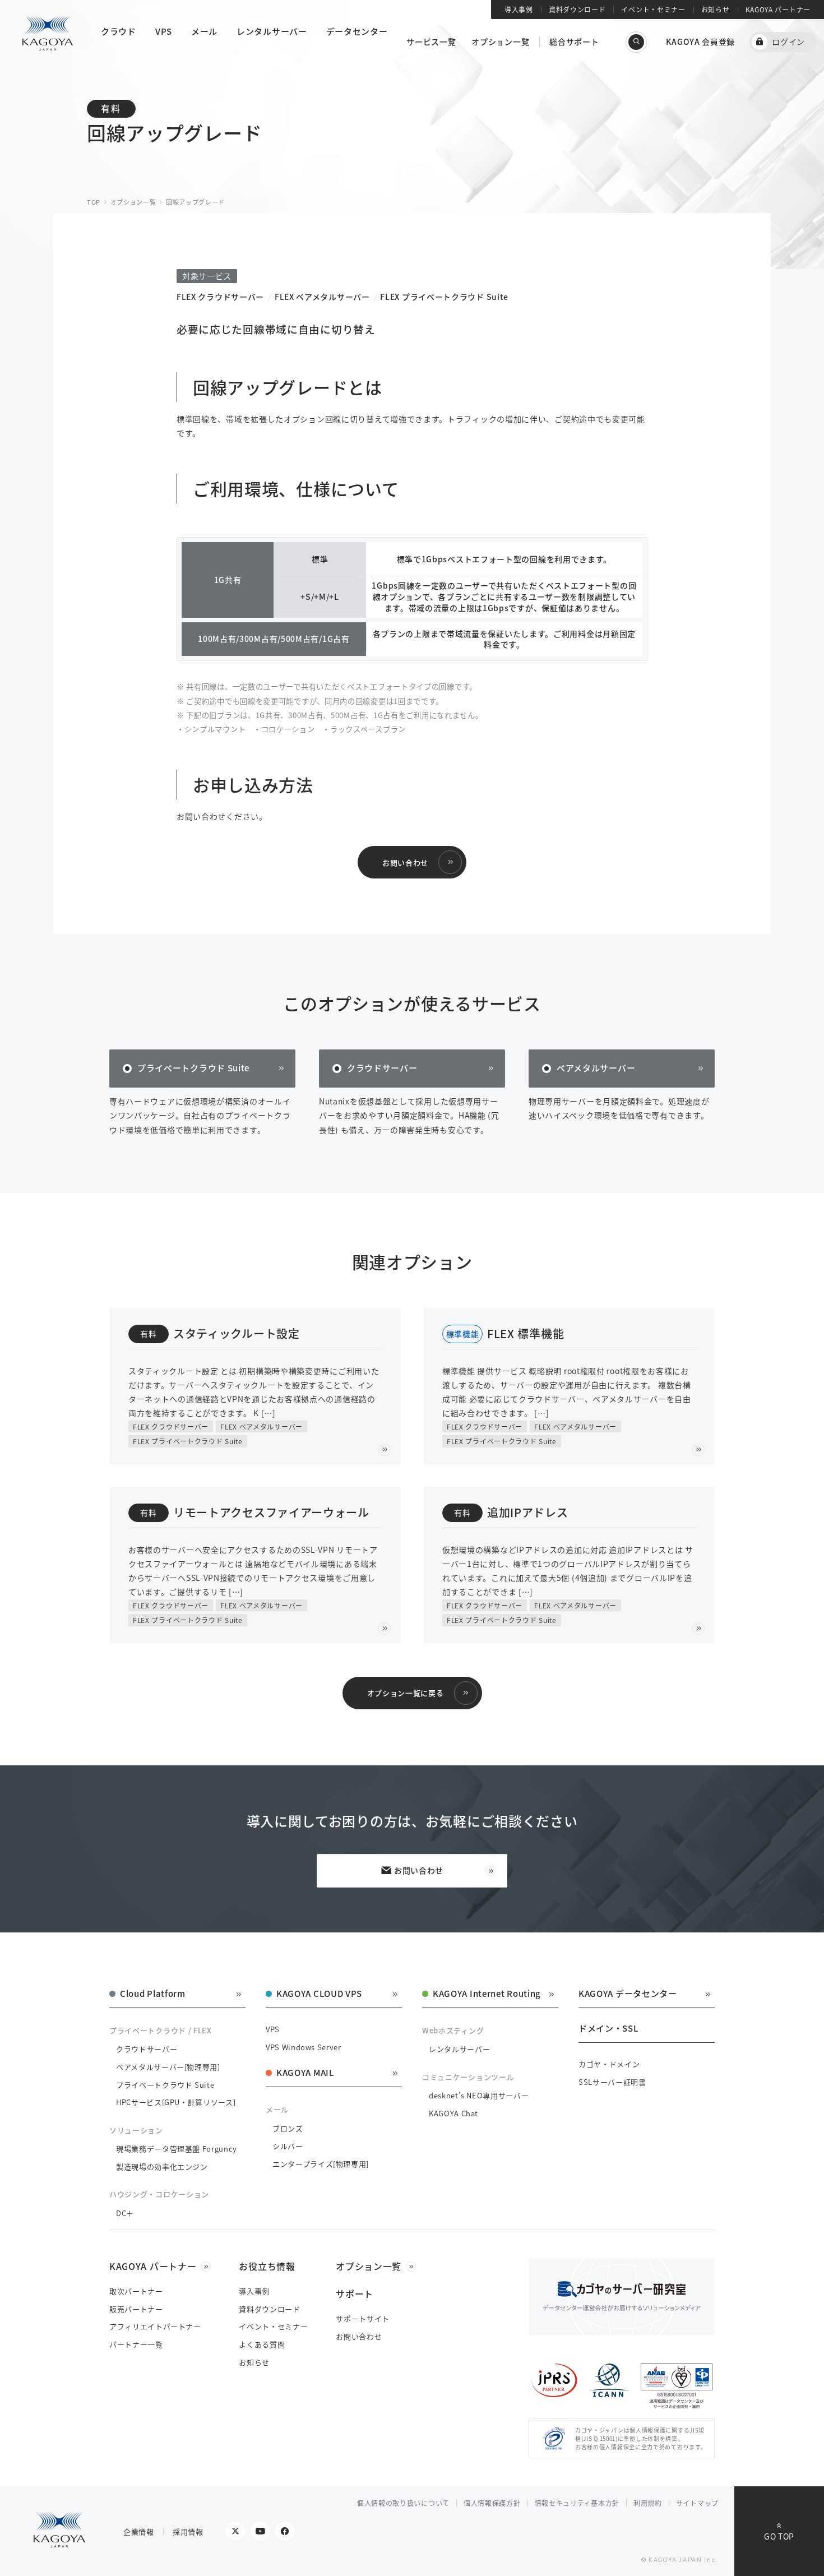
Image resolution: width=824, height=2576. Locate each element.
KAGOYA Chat (453, 2113)
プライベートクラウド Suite (193, 1068)
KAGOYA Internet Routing (487, 1994)
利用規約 (648, 2503)
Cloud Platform (153, 1994)
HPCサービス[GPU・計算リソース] (176, 2102)
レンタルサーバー (459, 2049)
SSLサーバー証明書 (612, 2082)
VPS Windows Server (304, 2047)
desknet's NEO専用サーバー (479, 2095)
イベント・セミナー (653, 9)
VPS (273, 2029)
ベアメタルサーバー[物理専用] (168, 2067)
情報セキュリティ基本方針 (577, 2503)
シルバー (288, 2146)
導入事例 (519, 9)
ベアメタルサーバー (596, 1068)
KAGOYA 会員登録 (700, 41)
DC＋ (125, 2213)
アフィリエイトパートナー (155, 2326)
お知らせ (716, 9)
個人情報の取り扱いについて (403, 2503)
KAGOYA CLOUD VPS (319, 1994)
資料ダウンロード (577, 9)
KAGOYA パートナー (778, 9)
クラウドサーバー (382, 1068)
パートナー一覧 (136, 2344)
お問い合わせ (405, 862)
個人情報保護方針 (492, 2503)
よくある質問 (262, 2344)
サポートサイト (363, 2318)
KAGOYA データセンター (628, 1994)
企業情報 (139, 2531)
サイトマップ (697, 2503)
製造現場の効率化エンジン (162, 2166)
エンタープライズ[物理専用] (321, 2164)
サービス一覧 (431, 41)
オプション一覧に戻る (406, 1693)
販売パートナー (136, 2309)
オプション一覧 (500, 41)
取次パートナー (136, 2291)
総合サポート (574, 41)
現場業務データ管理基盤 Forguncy (177, 2149)
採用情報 (188, 2531)
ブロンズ (288, 2128)
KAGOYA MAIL (305, 2073)
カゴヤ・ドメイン (609, 2064)
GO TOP (779, 2536)
